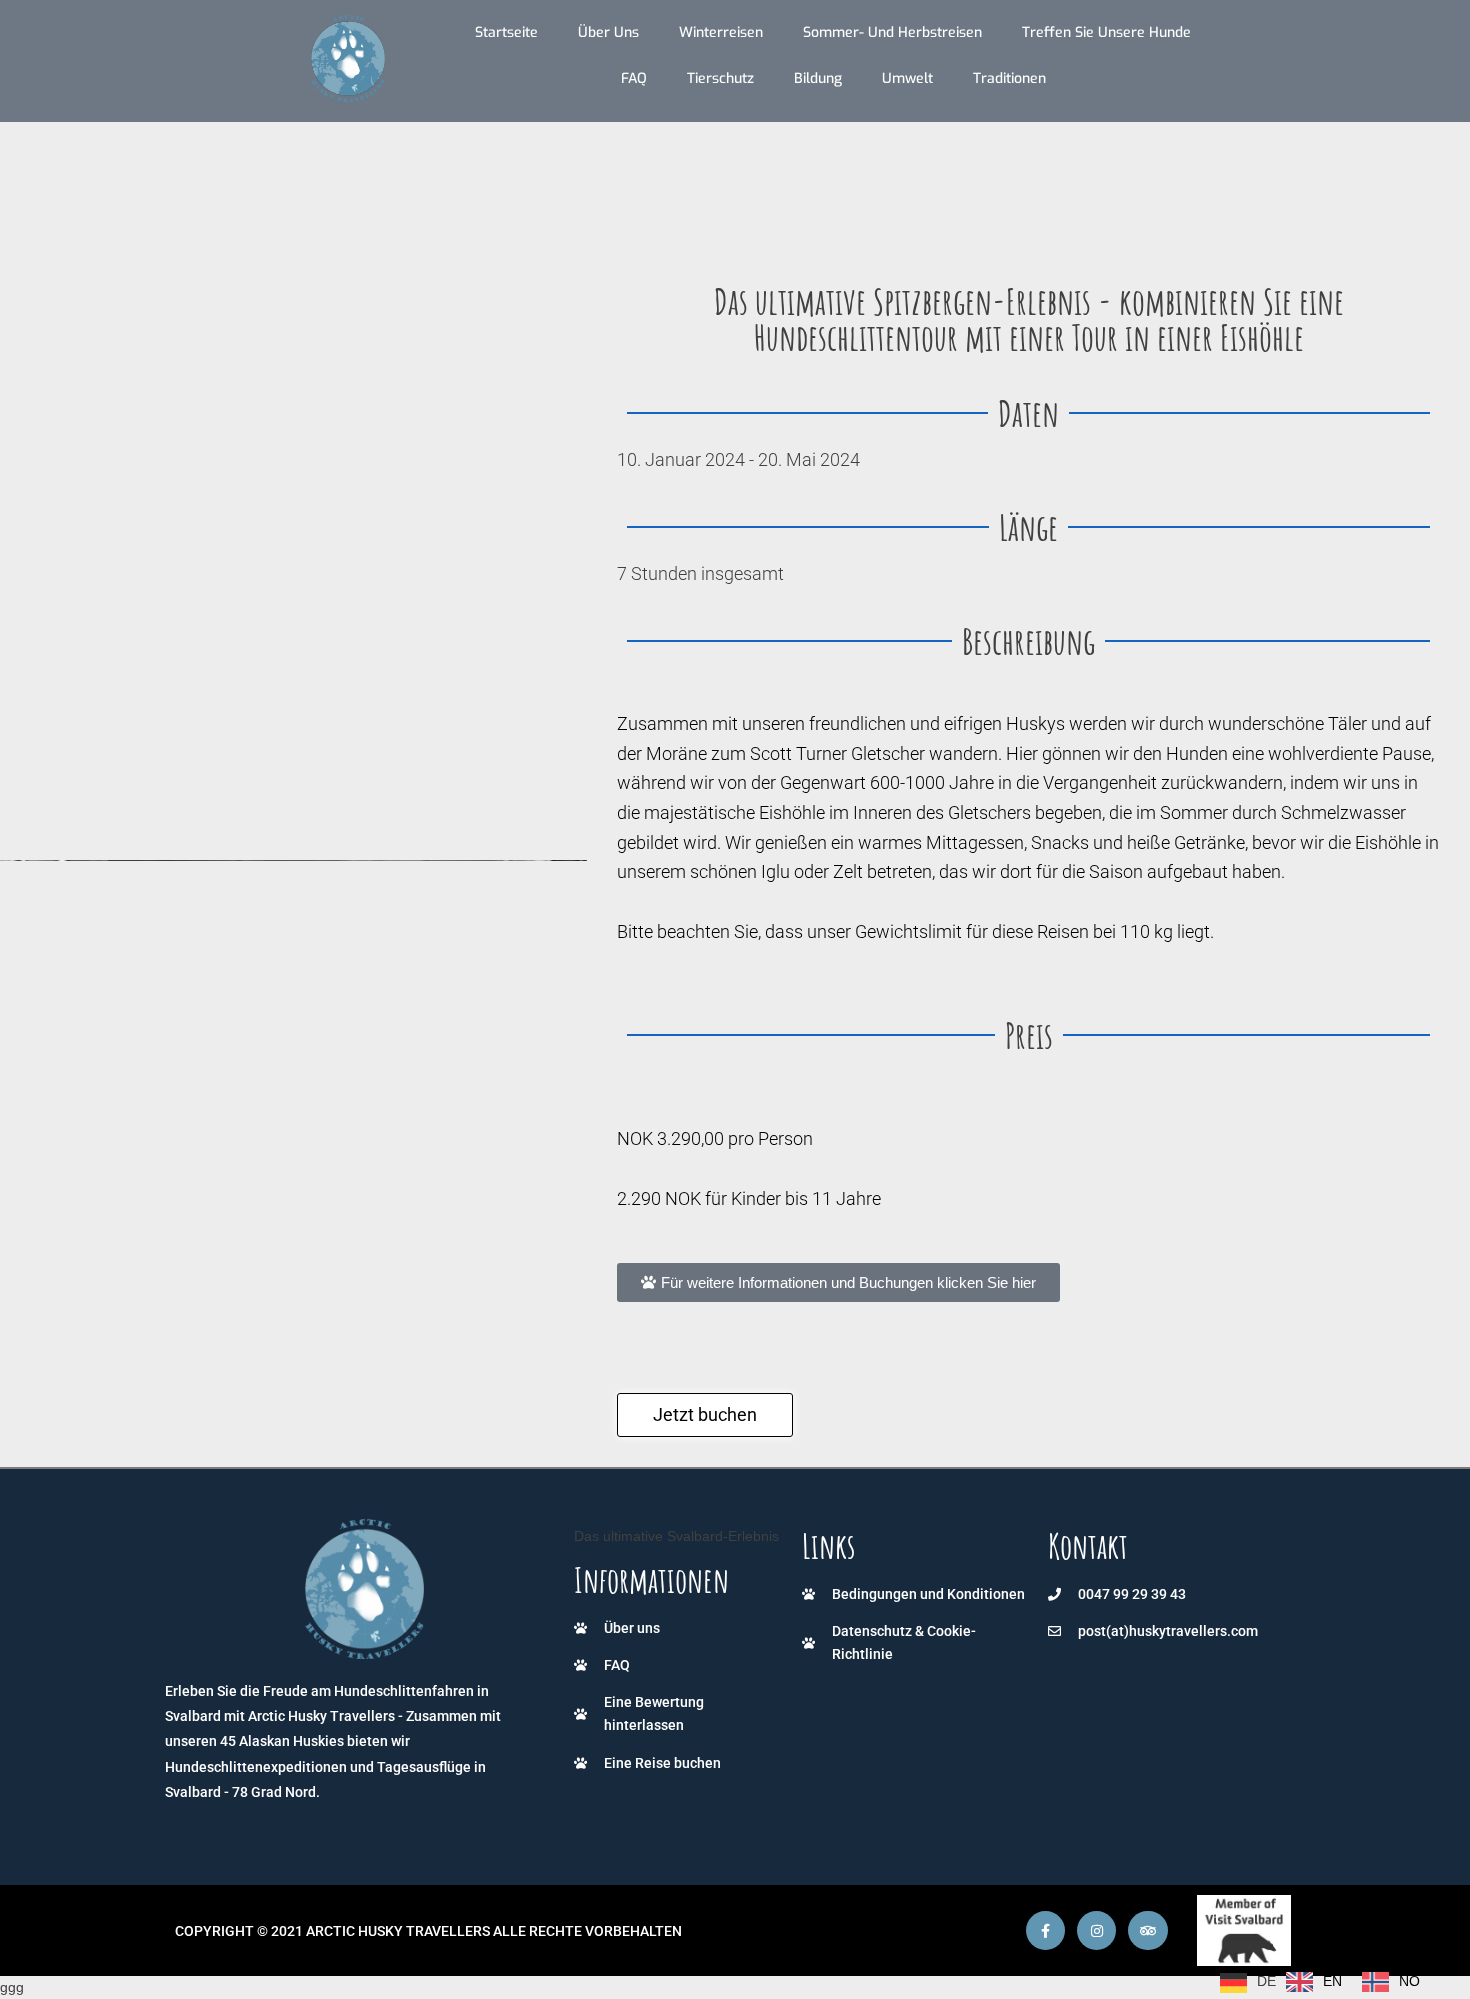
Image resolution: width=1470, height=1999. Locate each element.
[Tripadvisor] (1147, 1930)
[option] (1314, 1982)
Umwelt (907, 78)
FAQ (634, 78)
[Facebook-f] (1045, 1930)
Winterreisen (721, 32)
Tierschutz (720, 78)
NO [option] (1409, 1981)
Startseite (506, 32)
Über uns (608, 32)
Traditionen (1009, 78)
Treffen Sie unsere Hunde (1106, 32)
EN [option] (1332, 1981)
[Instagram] (1096, 1930)
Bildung (818, 78)
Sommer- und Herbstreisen (892, 32)
